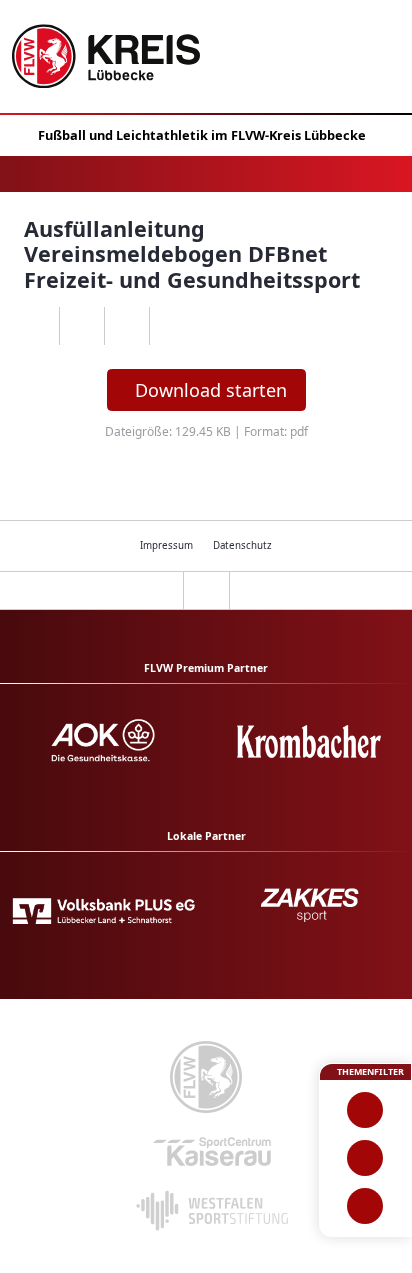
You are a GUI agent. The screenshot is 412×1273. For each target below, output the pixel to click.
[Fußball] (365, 1110)
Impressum (166, 545)
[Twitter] (126, 326)
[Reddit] (171, 326)
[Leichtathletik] (365, 1158)
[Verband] (365, 1206)
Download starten (211, 390)
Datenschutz (242, 545)
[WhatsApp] (36, 326)
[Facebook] (81, 326)
